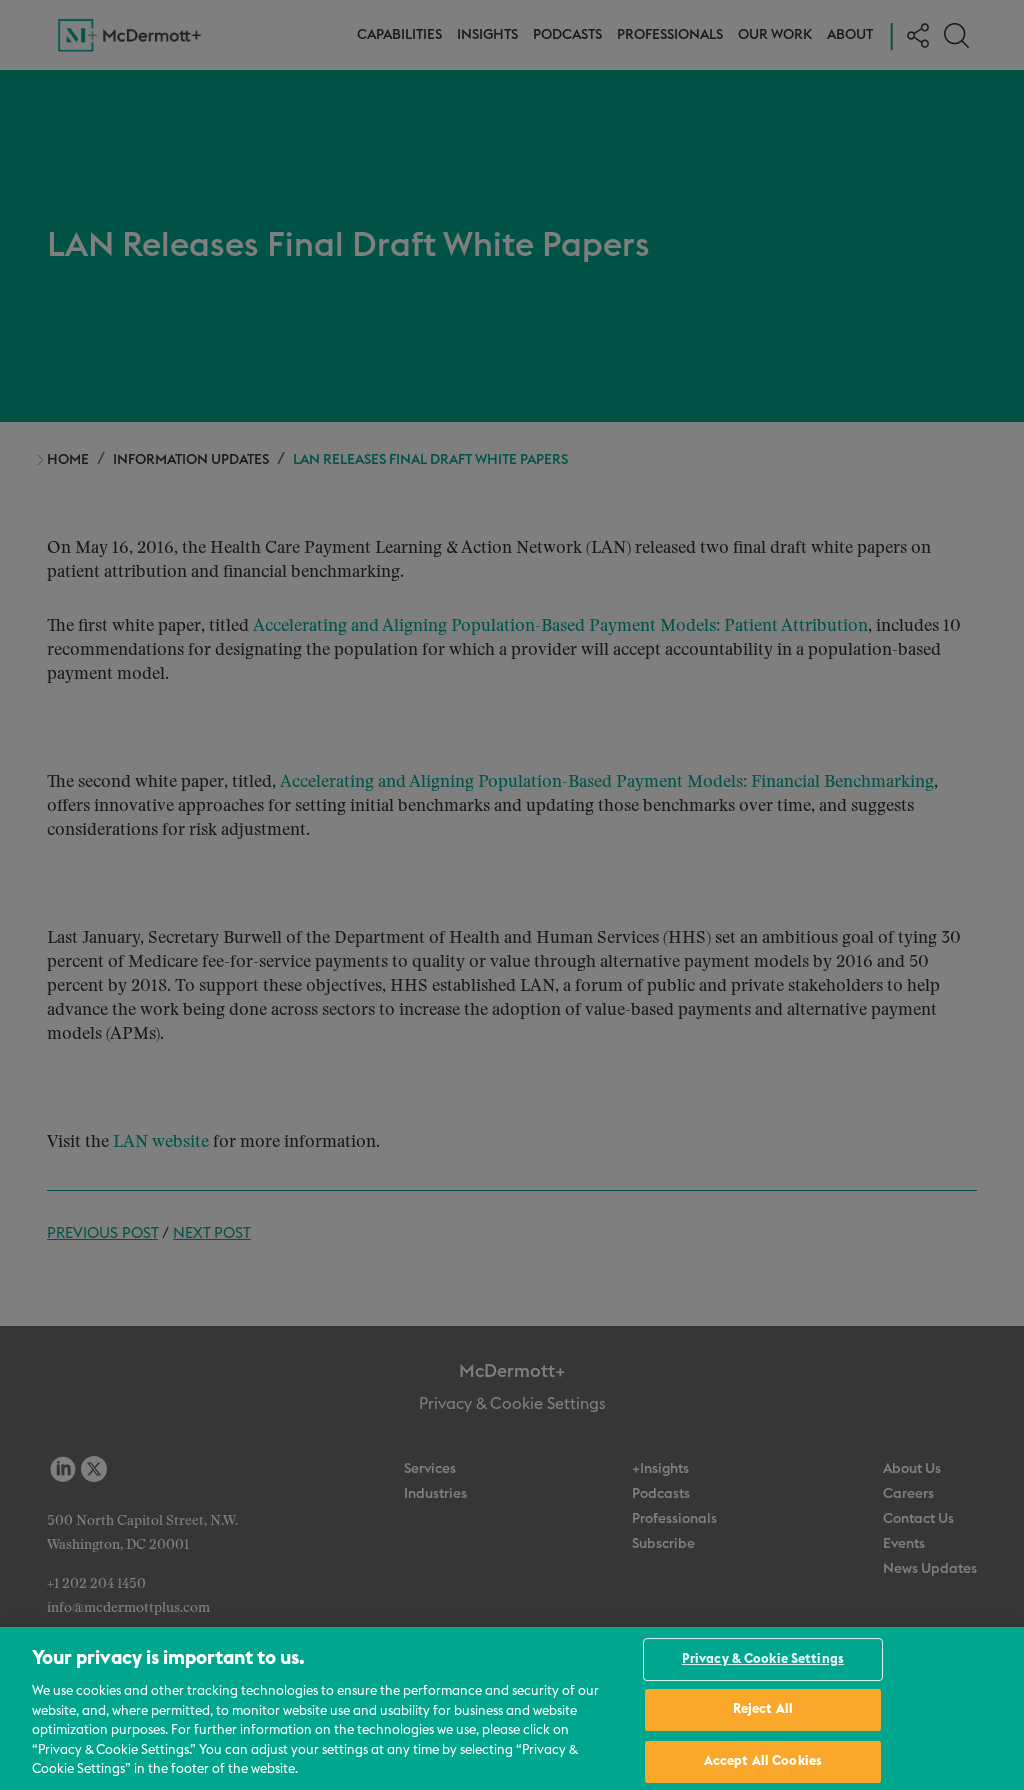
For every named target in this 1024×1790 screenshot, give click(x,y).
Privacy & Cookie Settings (763, 1659)
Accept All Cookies (763, 1761)
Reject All (763, 1709)
